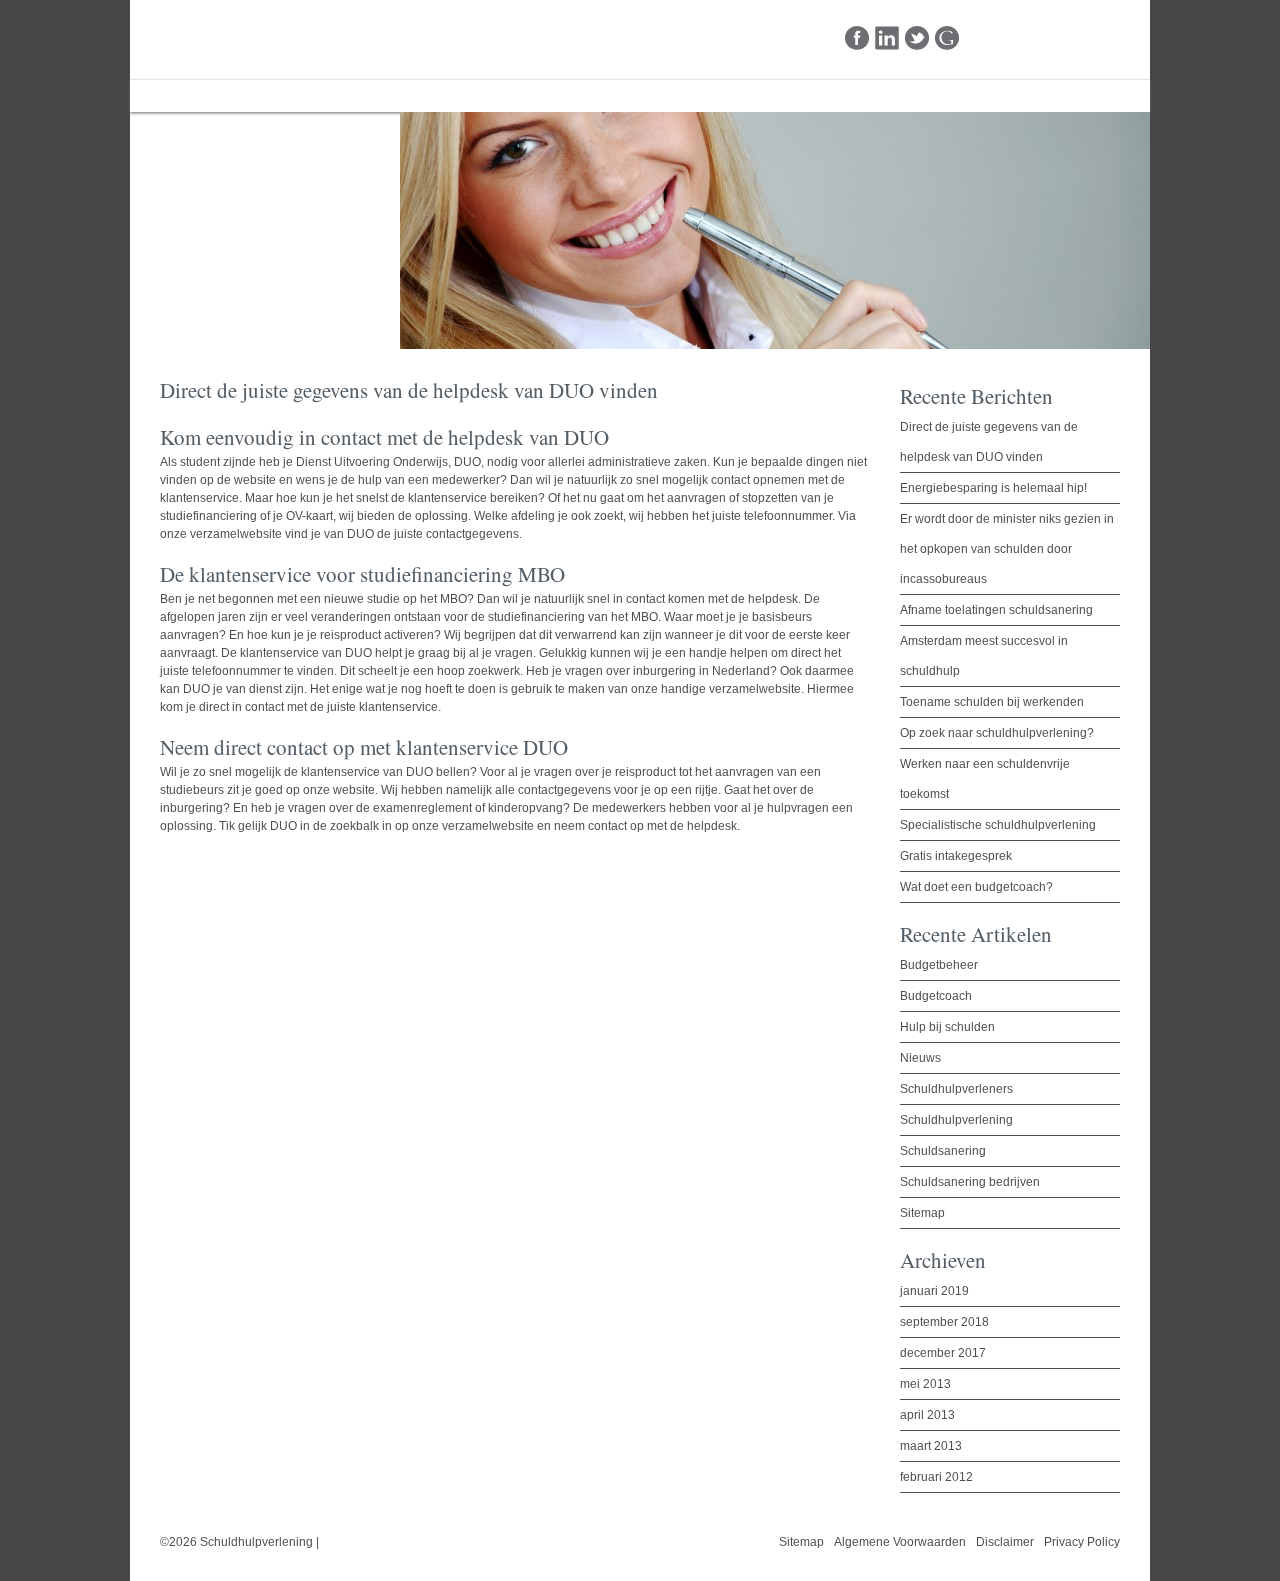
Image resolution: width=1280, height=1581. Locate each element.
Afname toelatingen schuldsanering (996, 610)
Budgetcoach (936, 996)
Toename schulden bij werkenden (992, 702)
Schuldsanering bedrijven (970, 1182)
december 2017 (943, 1353)
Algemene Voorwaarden (900, 1542)
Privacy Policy (1082, 1542)
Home (181, 96)
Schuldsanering (943, 1151)
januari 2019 (934, 1291)
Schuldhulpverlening (233, 38)
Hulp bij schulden (947, 1027)
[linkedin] (887, 38)
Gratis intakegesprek (956, 856)
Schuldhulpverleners (956, 1089)
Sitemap (922, 1213)
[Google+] (947, 38)
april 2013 (927, 1415)
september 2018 (944, 1322)
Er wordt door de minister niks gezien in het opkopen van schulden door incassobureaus (1007, 549)
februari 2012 (936, 1477)
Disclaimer (1005, 1542)
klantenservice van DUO (367, 772)
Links (362, 96)
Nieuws (920, 1058)
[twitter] (917, 38)
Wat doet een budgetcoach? (976, 887)
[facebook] (857, 38)
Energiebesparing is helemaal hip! (993, 488)
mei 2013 (925, 1384)
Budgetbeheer (939, 965)
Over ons (273, 96)
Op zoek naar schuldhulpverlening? (997, 733)
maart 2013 (931, 1446)
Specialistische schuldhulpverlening (998, 825)
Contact (447, 96)
